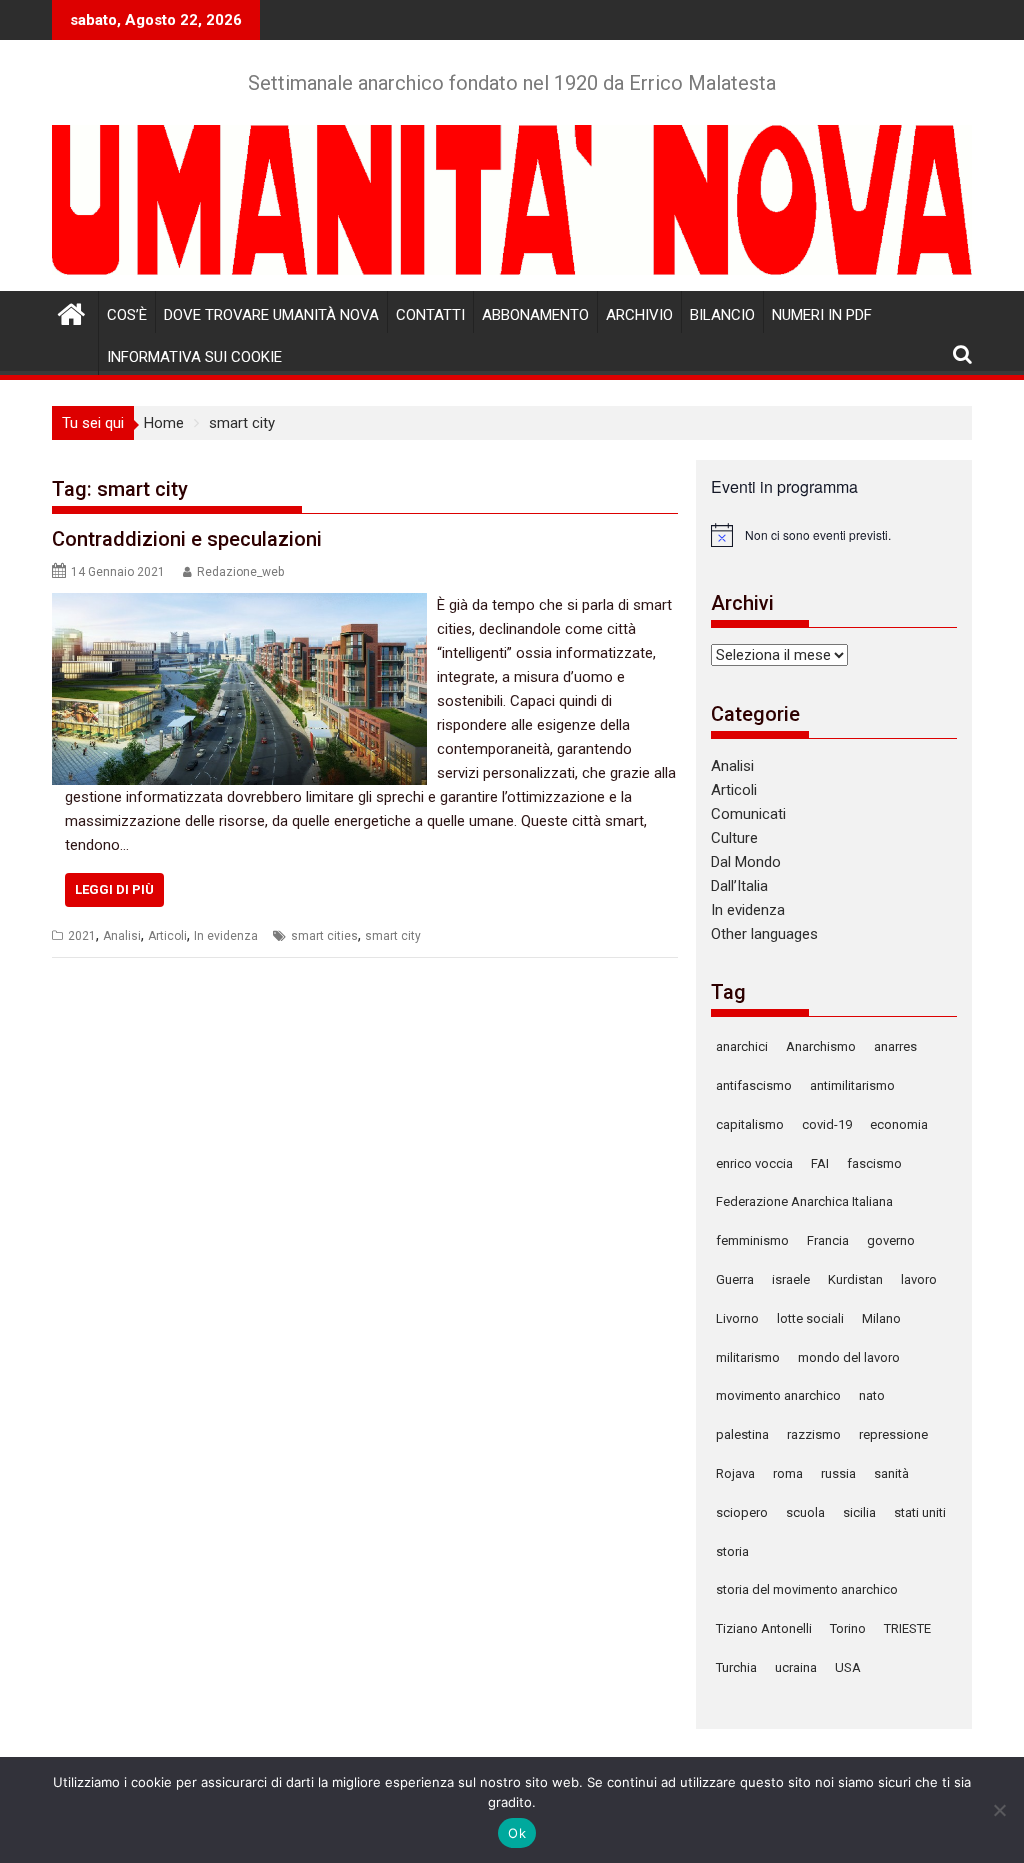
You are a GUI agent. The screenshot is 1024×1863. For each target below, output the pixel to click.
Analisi (122, 936)
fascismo (874, 1163)
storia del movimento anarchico (807, 1589)
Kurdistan (855, 1279)
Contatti (430, 315)
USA (848, 1667)
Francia (828, 1240)
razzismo (814, 1434)
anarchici (742, 1046)
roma (788, 1473)
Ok (517, 1833)
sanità (891, 1473)
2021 (82, 936)
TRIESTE (907, 1628)
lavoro (919, 1279)
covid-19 (827, 1124)
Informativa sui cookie (194, 357)
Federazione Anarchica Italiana (804, 1201)
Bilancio (722, 315)
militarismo (748, 1357)
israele (791, 1279)
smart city (393, 936)
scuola (805, 1512)
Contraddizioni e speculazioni (187, 539)
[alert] (834, 535)
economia (899, 1124)
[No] (999, 1810)
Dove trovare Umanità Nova (271, 315)
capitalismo (750, 1124)
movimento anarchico (778, 1395)
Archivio (639, 315)
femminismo (752, 1240)
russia (838, 1473)
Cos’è (127, 315)
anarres (895, 1046)
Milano (881, 1318)
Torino (848, 1628)
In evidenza (226, 936)
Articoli (167, 936)
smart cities (324, 936)
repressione (893, 1434)
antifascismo (754, 1085)
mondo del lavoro (849, 1357)
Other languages (764, 934)
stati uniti (920, 1512)
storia (732, 1551)
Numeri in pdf (822, 315)
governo (891, 1240)
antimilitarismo (852, 1085)
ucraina (796, 1667)
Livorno (737, 1318)
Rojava (735, 1473)
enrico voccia (754, 1163)
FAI (820, 1163)
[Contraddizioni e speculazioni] (239, 605)
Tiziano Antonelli (764, 1628)
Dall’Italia (739, 886)
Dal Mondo (746, 862)
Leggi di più (114, 889)
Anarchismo (821, 1046)
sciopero (742, 1512)
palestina (742, 1434)
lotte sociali (810, 1318)
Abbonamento (535, 315)
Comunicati (748, 814)
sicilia (859, 1512)
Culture (734, 838)
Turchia (736, 1667)
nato (872, 1395)
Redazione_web (240, 572)
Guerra (735, 1279)
